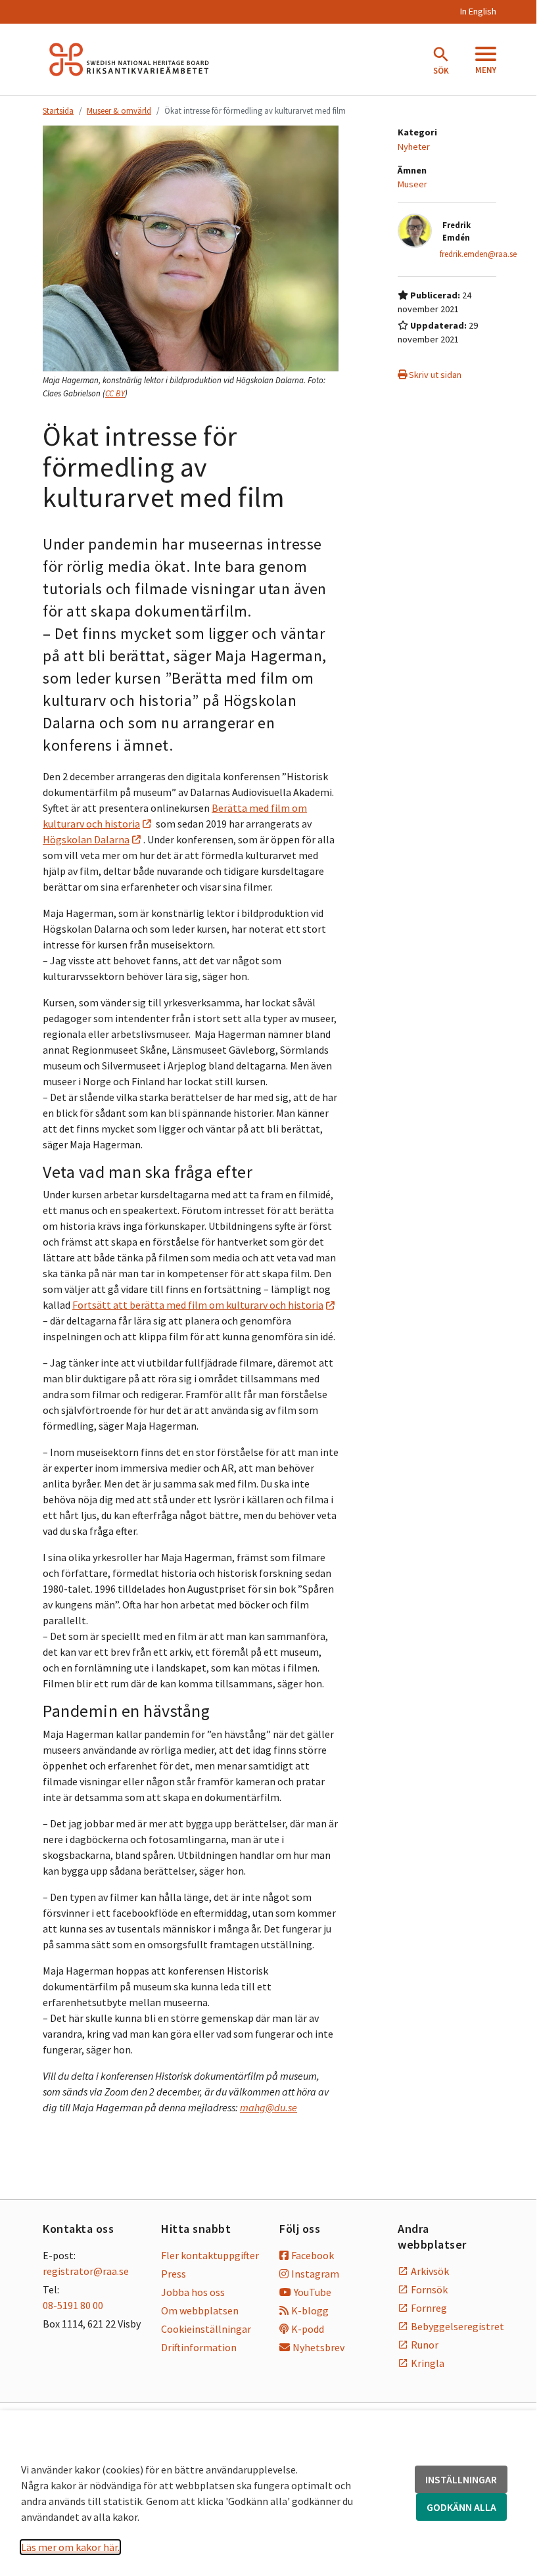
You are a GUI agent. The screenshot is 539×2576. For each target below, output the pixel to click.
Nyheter (414, 147)
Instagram (315, 2274)
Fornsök (429, 2289)
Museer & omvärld (119, 110)
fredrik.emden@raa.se (478, 254)
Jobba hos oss (193, 2292)
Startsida (58, 110)
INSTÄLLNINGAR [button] (461, 2479)
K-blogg (310, 2310)
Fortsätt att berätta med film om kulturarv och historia (198, 1305)
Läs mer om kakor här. (70, 2547)
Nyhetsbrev (318, 2347)
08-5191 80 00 (73, 2305)
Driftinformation (199, 2347)
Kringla (428, 2363)
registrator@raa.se (86, 2271)
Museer (412, 184)
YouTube (313, 2292)
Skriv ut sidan (434, 375)
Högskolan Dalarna (86, 839)
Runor (425, 2345)
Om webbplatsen (200, 2310)
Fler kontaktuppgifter (210, 2255)
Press (174, 2274)
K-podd (308, 2329)
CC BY (115, 393)
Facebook (313, 2255)
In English (478, 11)
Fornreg (429, 2308)
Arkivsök (430, 2271)
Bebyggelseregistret (454, 2326)
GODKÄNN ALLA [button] (461, 2507)
